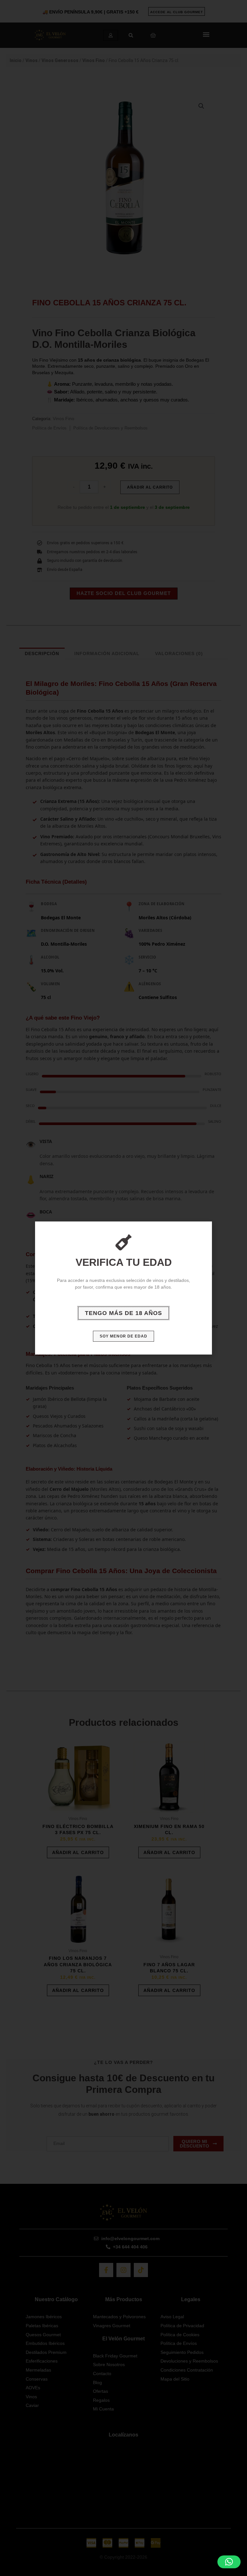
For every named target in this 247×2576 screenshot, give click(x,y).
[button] (229, 2562)
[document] (123, 1288)
